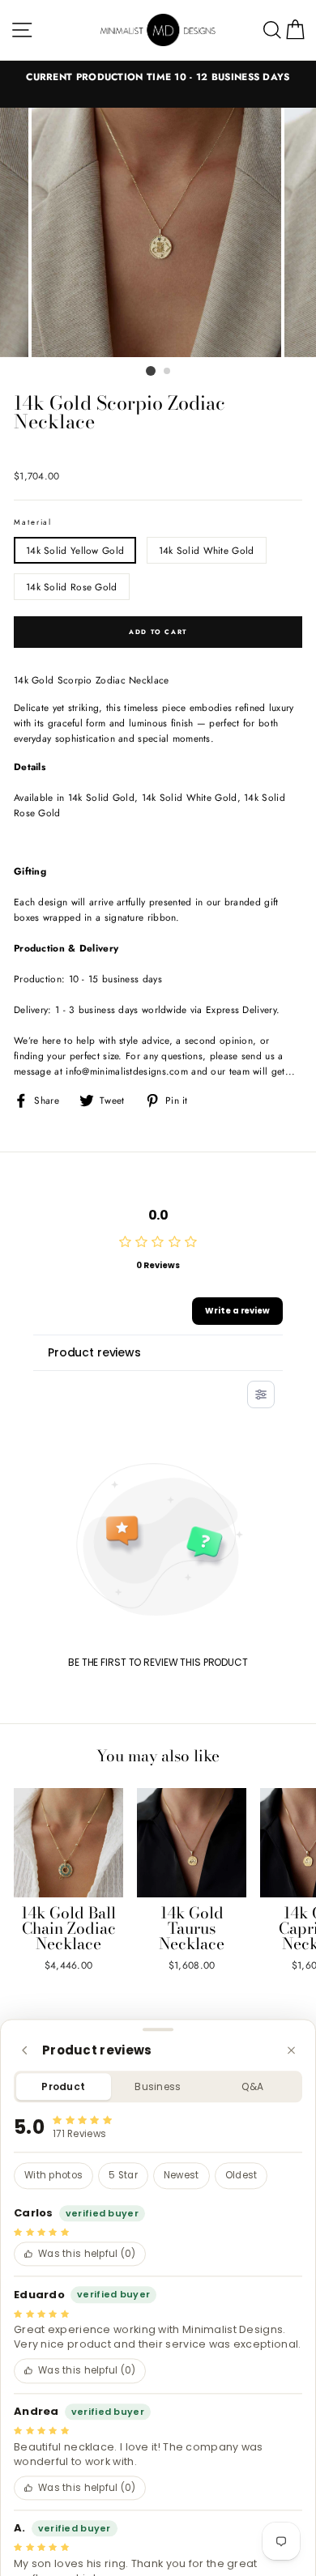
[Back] (25, 2050)
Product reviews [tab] (94, 1352)
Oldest (241, 2176)
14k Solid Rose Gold (72, 587)
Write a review (237, 1311)
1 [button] (151, 371)
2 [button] (168, 372)
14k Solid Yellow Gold (75, 550)
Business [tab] (158, 2086)
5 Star (123, 2176)
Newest (181, 2176)
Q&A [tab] (252, 2086)
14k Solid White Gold (207, 550)
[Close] (291, 2050)
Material (33, 522)
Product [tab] (63, 2086)
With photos (53, 2176)
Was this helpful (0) (87, 2254)
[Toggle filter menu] (261, 1394)
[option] (158, 77)
